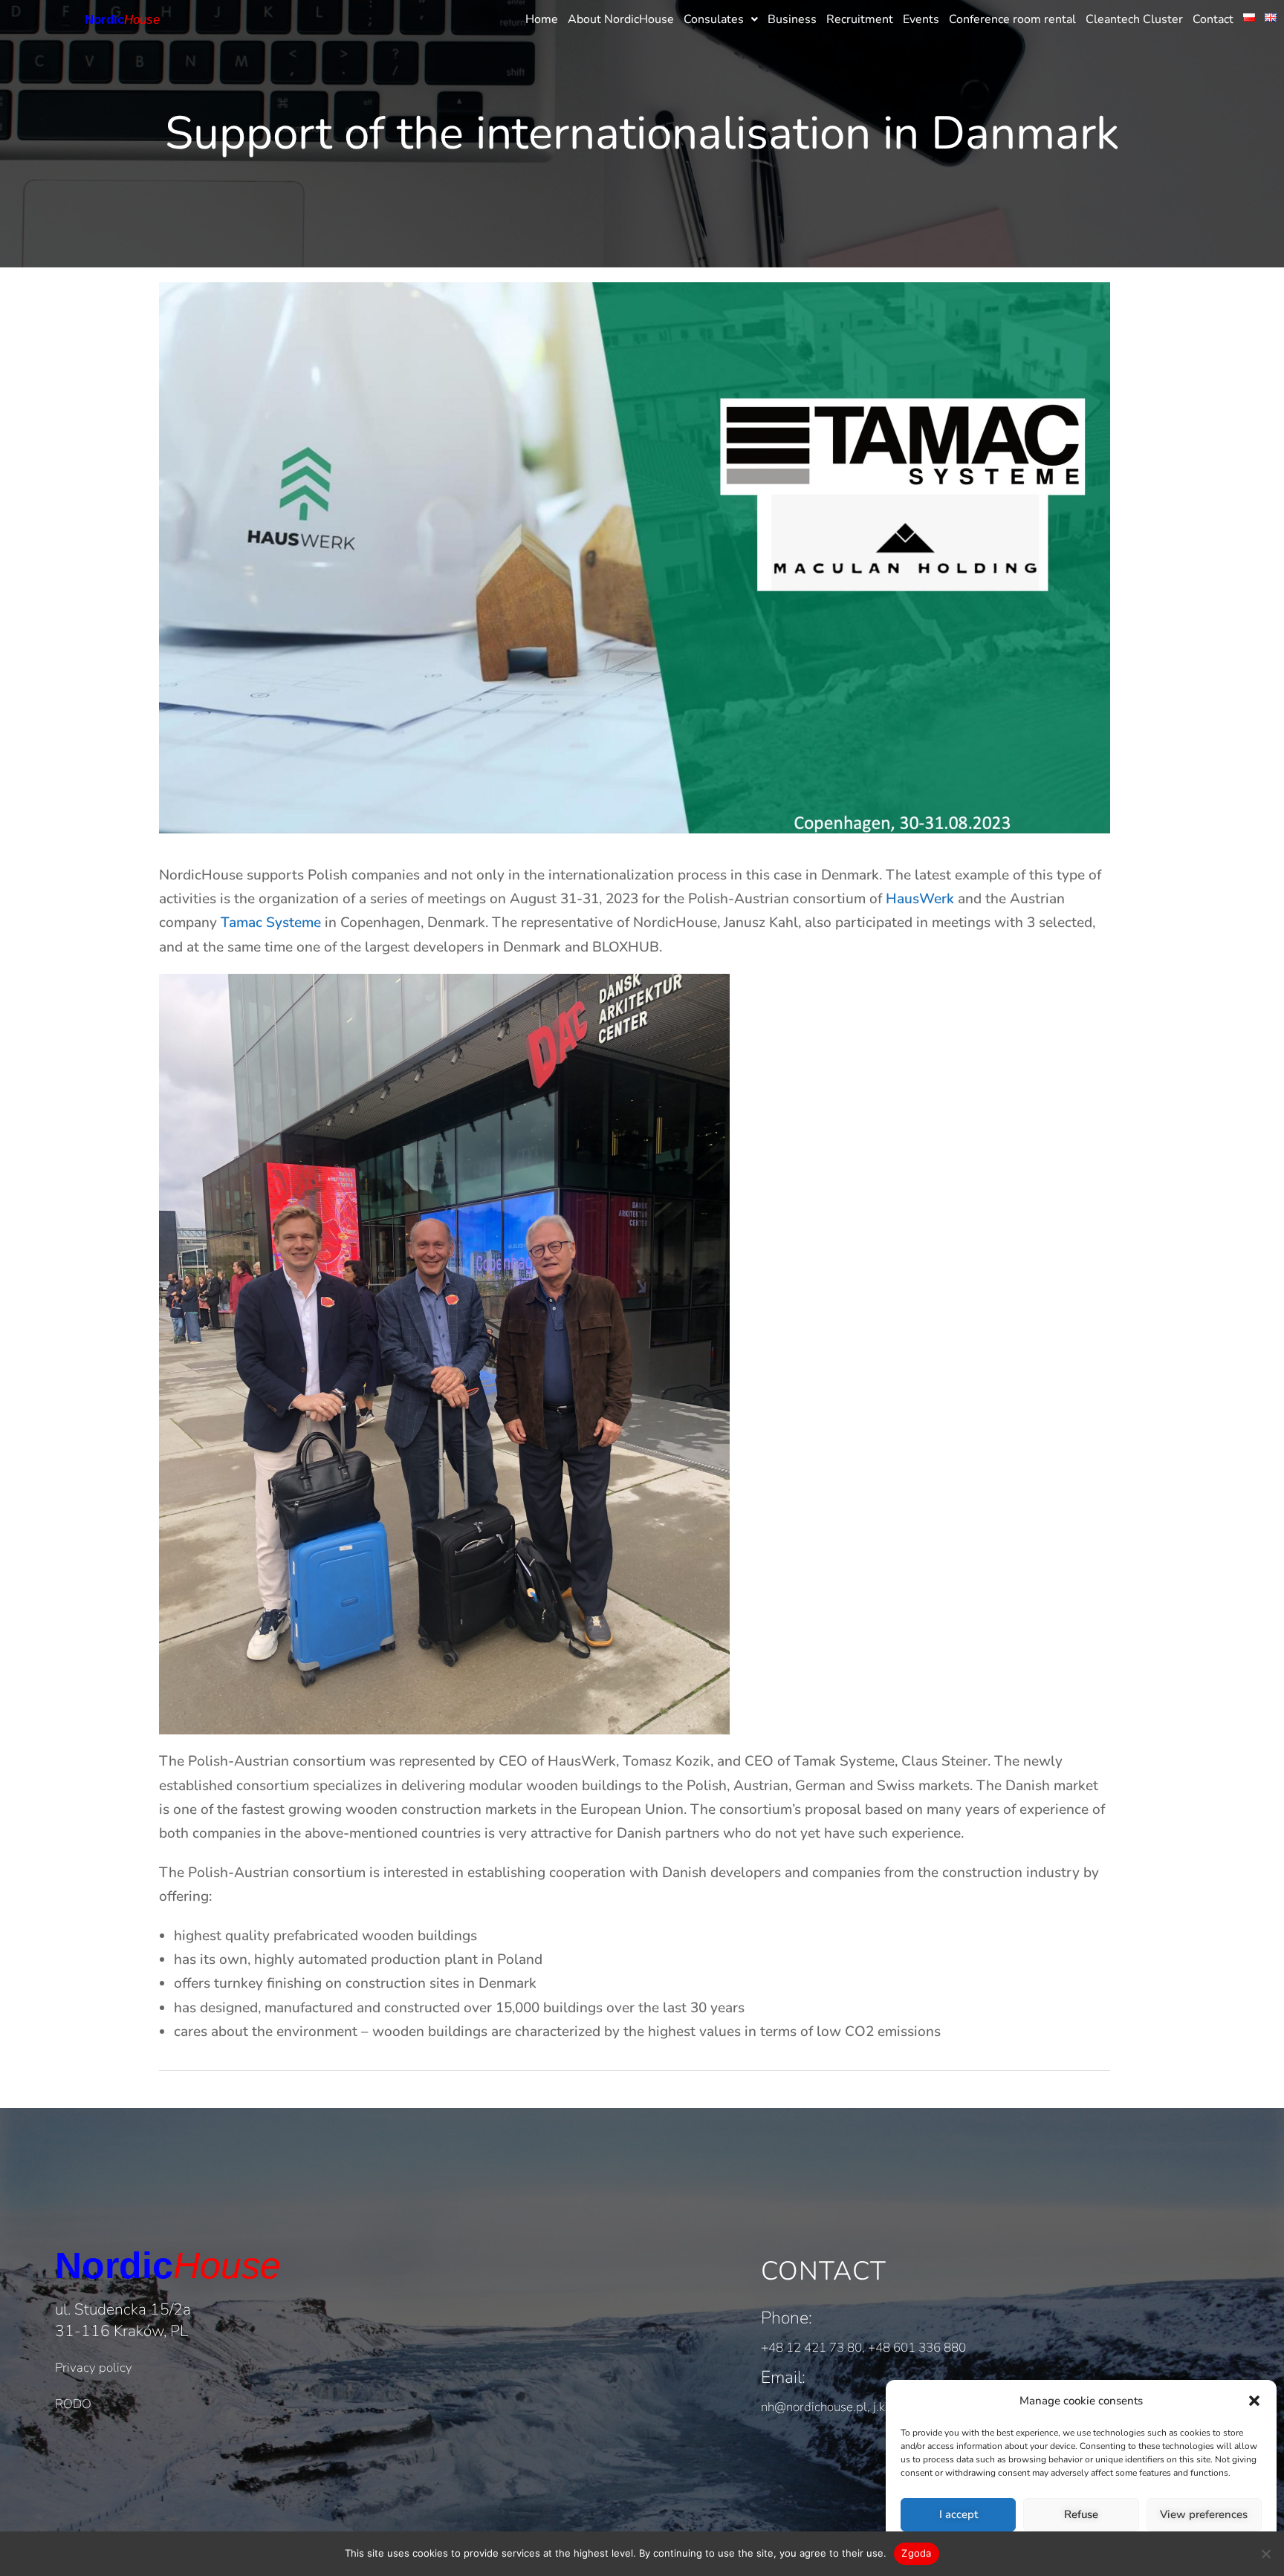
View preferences (1204, 2514)
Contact (1213, 19)
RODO (73, 2404)
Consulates (714, 19)
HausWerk (920, 899)
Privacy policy (94, 2368)
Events (921, 19)
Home (542, 19)
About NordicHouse (621, 19)
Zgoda (916, 2553)
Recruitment (860, 19)
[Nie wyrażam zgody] (1265, 2554)
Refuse (1081, 2514)
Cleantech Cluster (1134, 19)
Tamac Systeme (271, 923)
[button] (1254, 2401)
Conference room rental (1012, 19)
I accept (959, 2514)
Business (792, 19)
